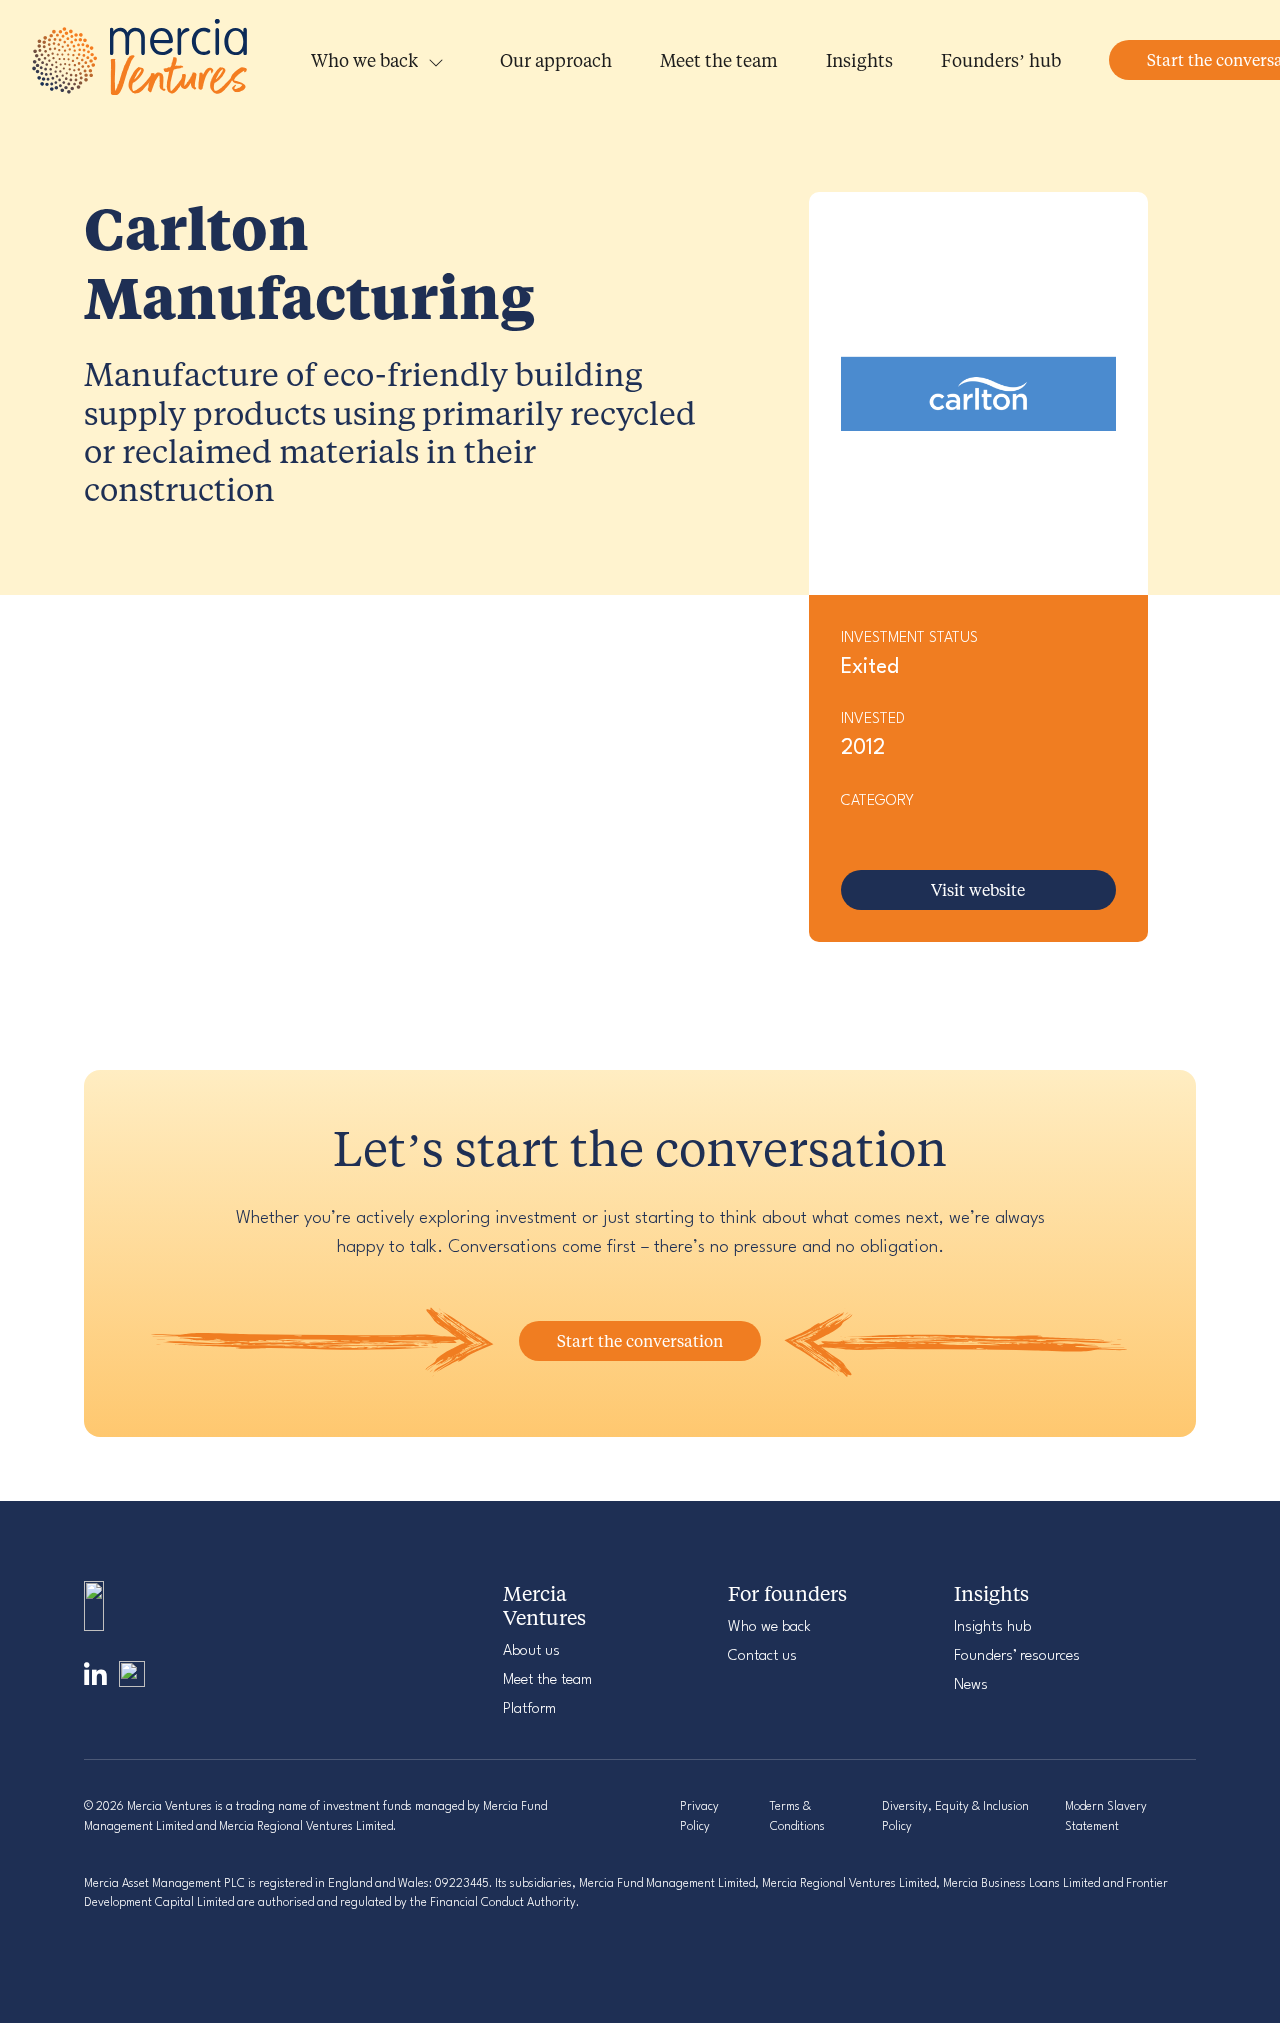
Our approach (556, 59)
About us (531, 1651)
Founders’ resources (1017, 1656)
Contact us (762, 1656)
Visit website (978, 889)
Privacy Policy (699, 1816)
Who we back (364, 59)
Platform (529, 1709)
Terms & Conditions (797, 1816)
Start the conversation (640, 1340)
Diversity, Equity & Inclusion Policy (955, 1816)
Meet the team (719, 59)
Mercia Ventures (142, 60)
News (971, 1685)
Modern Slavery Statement (1106, 1816)
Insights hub (992, 1627)
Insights (859, 59)
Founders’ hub (1001, 59)
